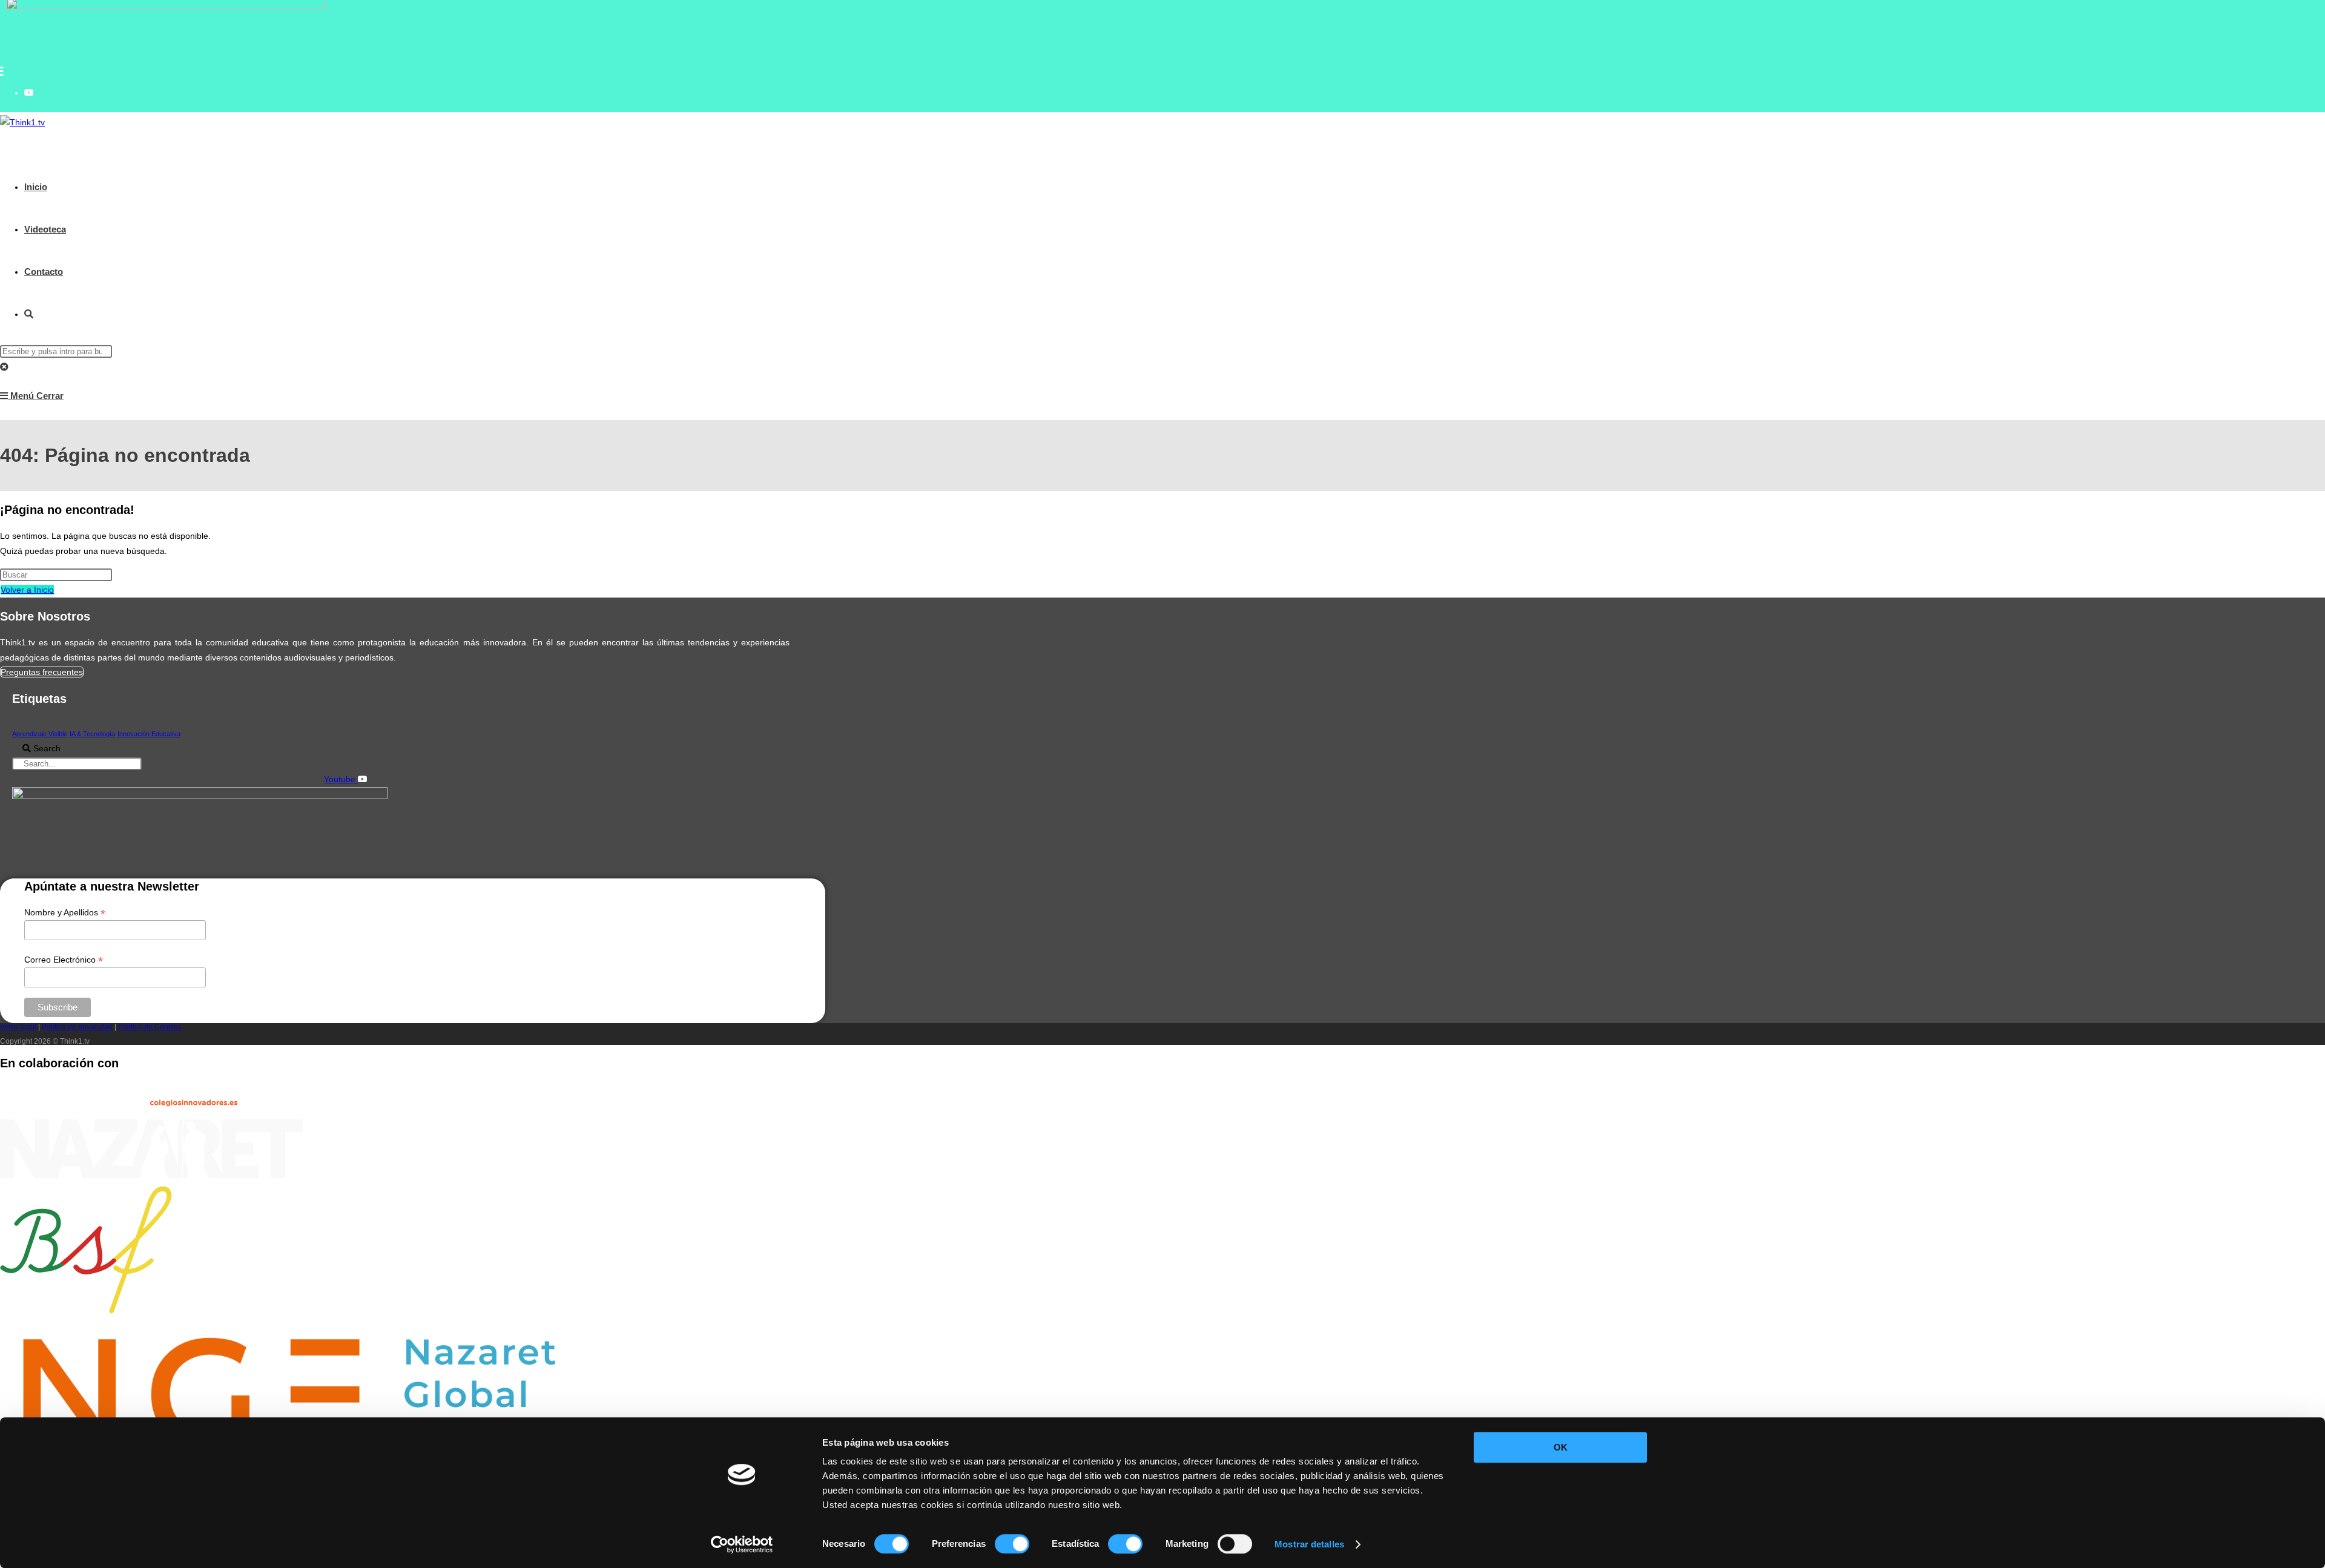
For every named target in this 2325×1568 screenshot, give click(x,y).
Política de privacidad (77, 1027)
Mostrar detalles (1309, 1544)
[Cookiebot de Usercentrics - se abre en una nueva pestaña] (742, 1544)
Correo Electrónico (64, 960)
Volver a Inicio (27, 590)
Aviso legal (18, 1027)
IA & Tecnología (92, 734)
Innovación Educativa (149, 734)
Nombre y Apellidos (65, 913)
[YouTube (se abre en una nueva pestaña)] (29, 93)
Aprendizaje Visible (40, 734)
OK (1561, 1447)
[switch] (1012, 1544)
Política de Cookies (150, 1027)
